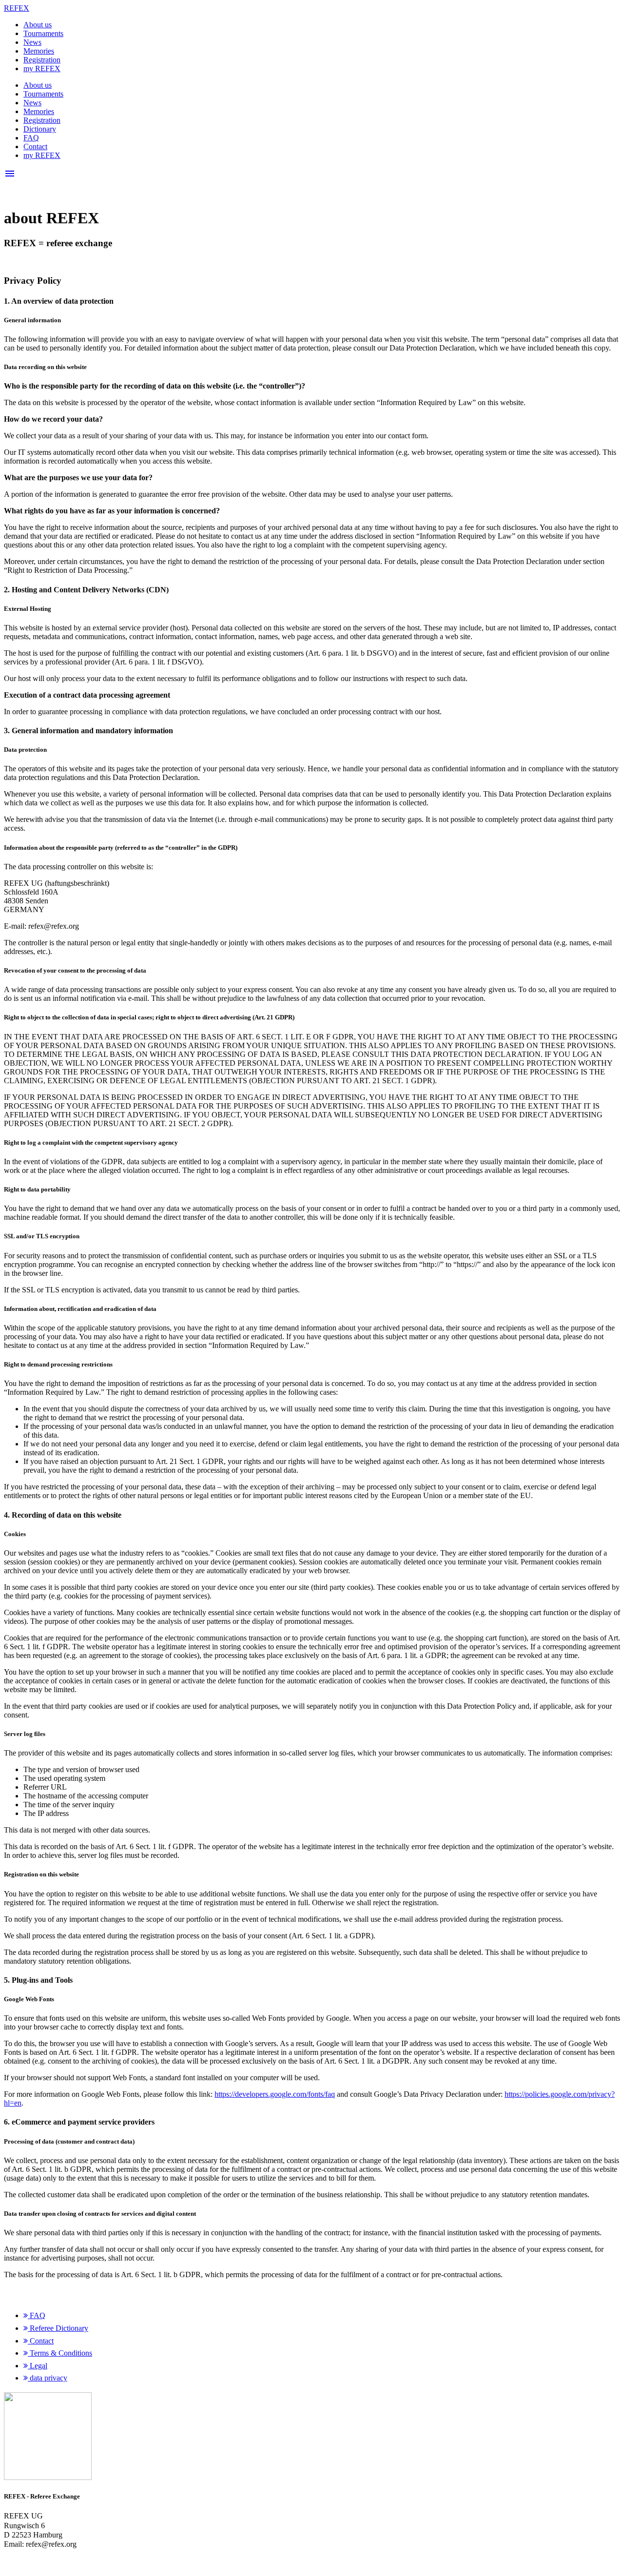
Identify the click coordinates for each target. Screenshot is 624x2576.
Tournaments (43, 33)
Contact (35, 146)
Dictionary (40, 129)
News (32, 42)
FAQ (31, 138)
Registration (42, 60)
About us (38, 25)
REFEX (17, 8)
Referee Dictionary (58, 2328)
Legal (38, 2366)
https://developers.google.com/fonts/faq (275, 2094)
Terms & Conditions (60, 2353)
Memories (39, 51)
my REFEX (42, 68)
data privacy (48, 2378)
